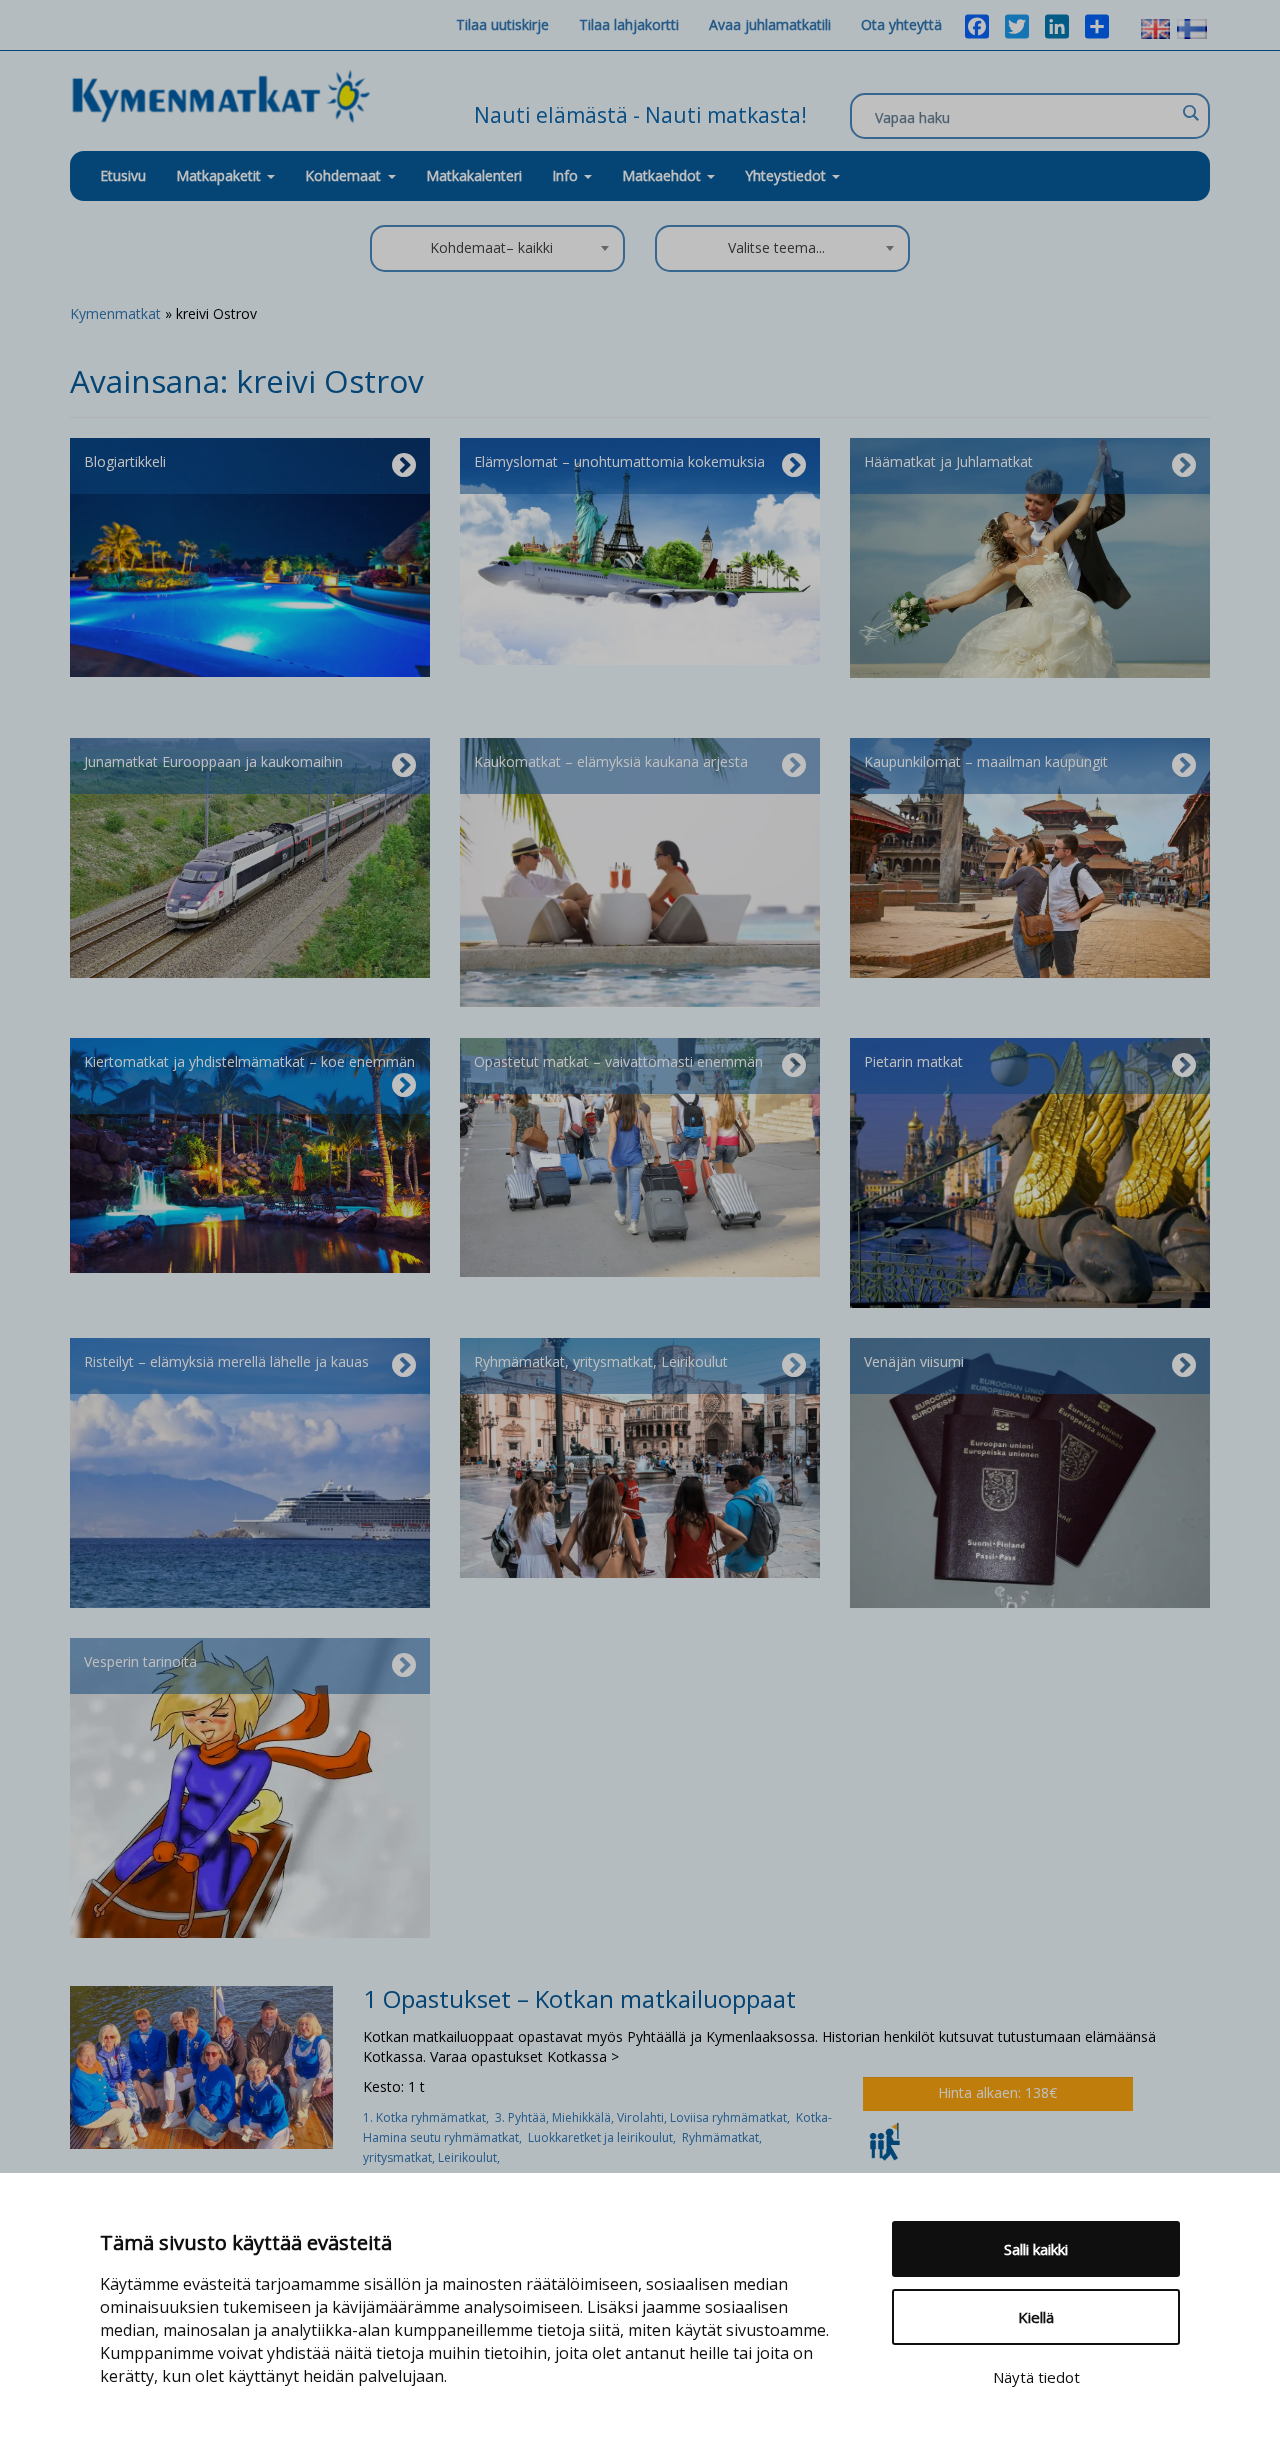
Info (567, 175)
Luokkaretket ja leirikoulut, (605, 2137)
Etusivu (123, 175)
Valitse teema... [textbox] (776, 247)
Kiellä (1036, 2317)
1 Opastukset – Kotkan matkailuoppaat (579, 1998)
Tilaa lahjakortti (629, 24)
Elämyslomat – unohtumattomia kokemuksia (619, 461)
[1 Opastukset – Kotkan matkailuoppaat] (201, 2065)
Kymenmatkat (115, 313)
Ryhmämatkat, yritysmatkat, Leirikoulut (601, 1361)
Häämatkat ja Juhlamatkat (948, 461)
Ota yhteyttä (901, 24)
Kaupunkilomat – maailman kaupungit (986, 761)
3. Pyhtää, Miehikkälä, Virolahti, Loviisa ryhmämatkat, (645, 2117)
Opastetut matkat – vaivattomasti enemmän (618, 1061)
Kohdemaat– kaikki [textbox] (491, 247)
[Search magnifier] (1190, 113)
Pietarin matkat (913, 1061)
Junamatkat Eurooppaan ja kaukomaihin (213, 761)
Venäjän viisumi (914, 1361)
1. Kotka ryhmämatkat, (429, 2117)
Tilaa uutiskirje (502, 24)
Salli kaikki (1036, 2249)
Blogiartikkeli (125, 461)
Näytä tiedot (1036, 2377)
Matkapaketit (220, 175)
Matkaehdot (663, 175)
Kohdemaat (343, 175)
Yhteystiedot (787, 175)
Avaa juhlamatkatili (770, 24)
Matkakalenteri (474, 175)
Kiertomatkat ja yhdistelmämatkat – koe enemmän (249, 1061)
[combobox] (497, 248)
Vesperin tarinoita (140, 1661)
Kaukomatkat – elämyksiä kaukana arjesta (611, 761)
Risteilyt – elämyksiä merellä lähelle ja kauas (226, 1361)
